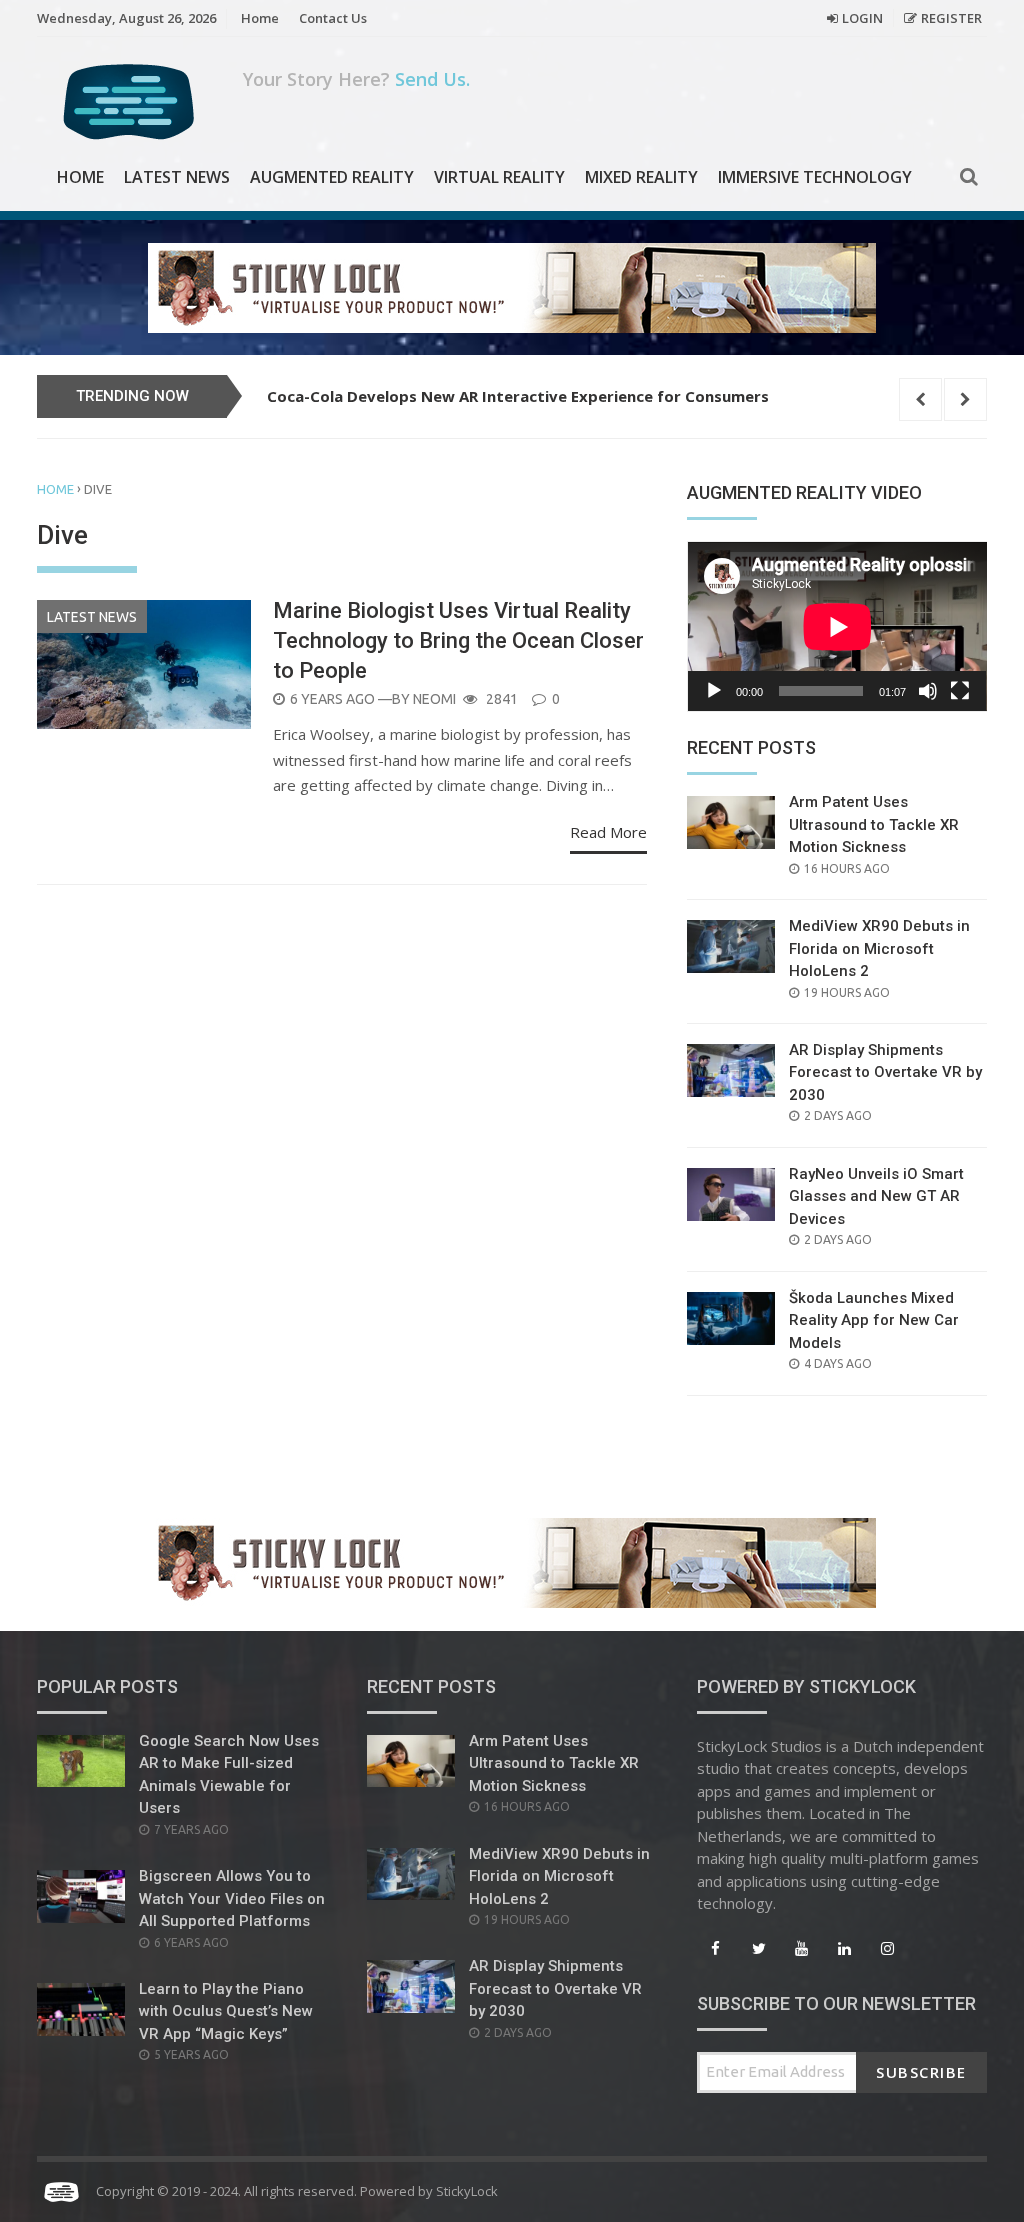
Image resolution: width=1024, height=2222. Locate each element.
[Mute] (928, 691)
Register (951, 18)
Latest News (177, 177)
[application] (837, 626)
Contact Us (333, 18)
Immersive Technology (815, 177)
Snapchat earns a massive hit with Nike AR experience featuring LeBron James (561, 396)
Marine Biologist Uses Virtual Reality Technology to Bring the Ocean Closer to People (458, 640)
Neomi (434, 699)
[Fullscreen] (960, 691)
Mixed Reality (641, 177)
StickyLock (467, 2191)
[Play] (714, 691)
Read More (608, 832)
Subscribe (921, 2072)
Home (260, 18)
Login (862, 18)
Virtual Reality (499, 177)
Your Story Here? (356, 79)
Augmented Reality (332, 177)
